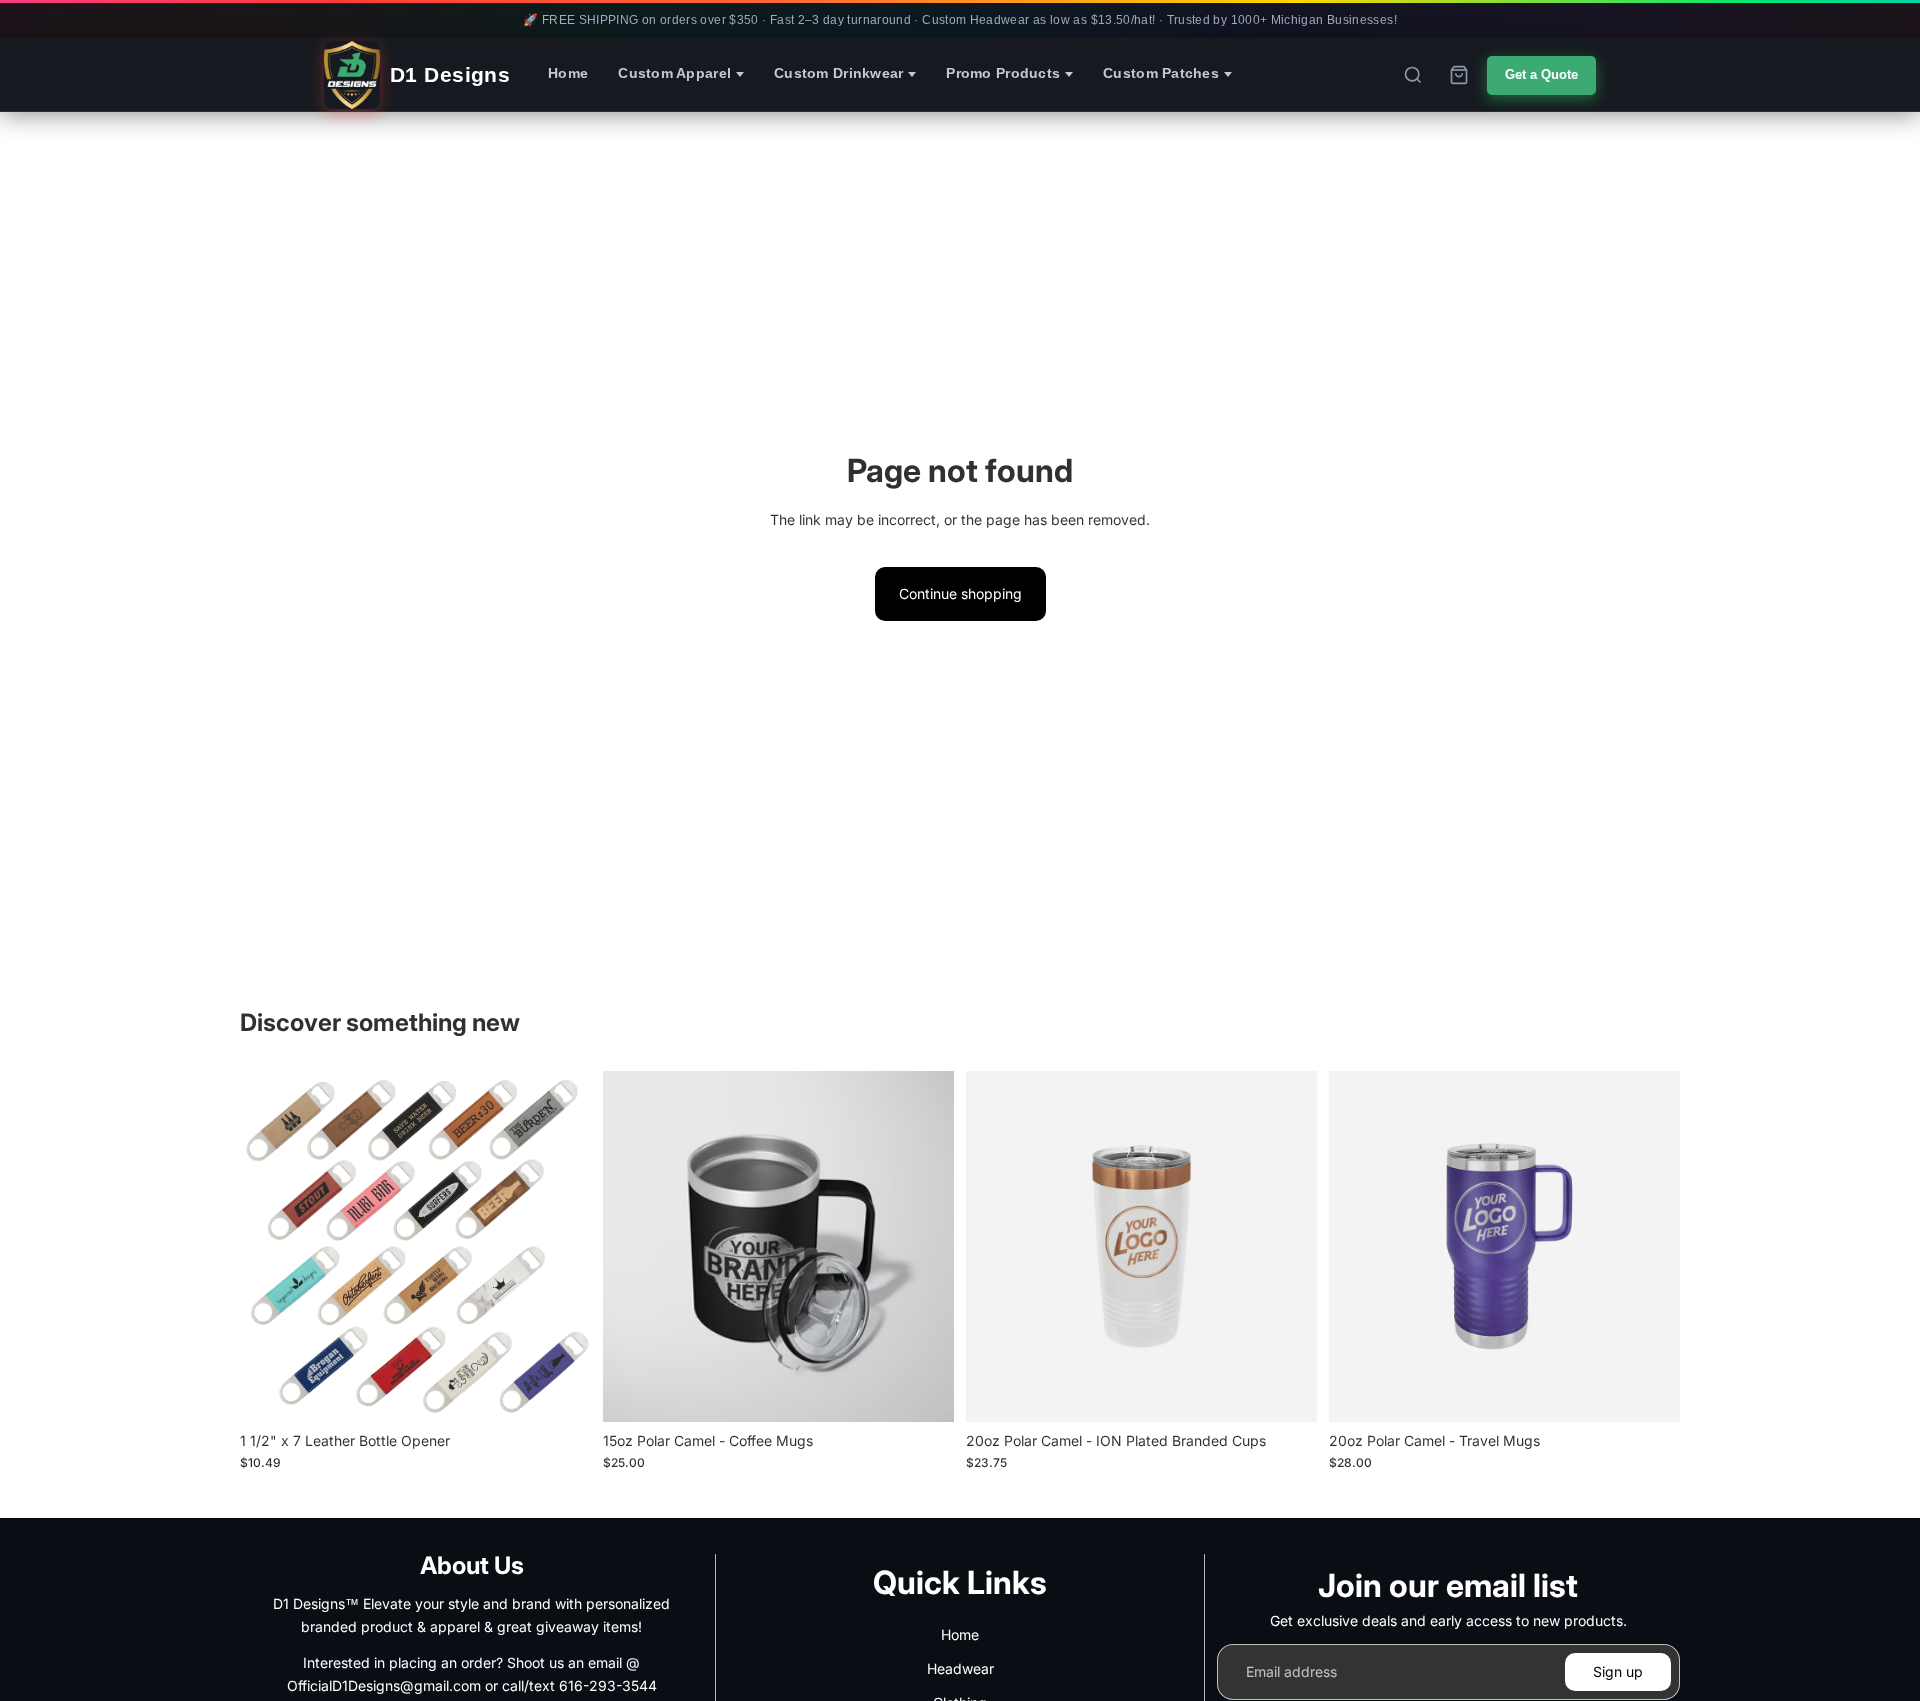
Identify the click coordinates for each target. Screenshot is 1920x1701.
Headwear (960, 1668)
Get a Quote (1541, 74)
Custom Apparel (674, 73)
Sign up (1618, 1671)
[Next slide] (569, 1246)
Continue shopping (960, 593)
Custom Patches (1161, 73)
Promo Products (1003, 73)
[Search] (1413, 75)
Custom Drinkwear (838, 73)
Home (568, 73)
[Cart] (1459, 75)
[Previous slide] (262, 1246)
